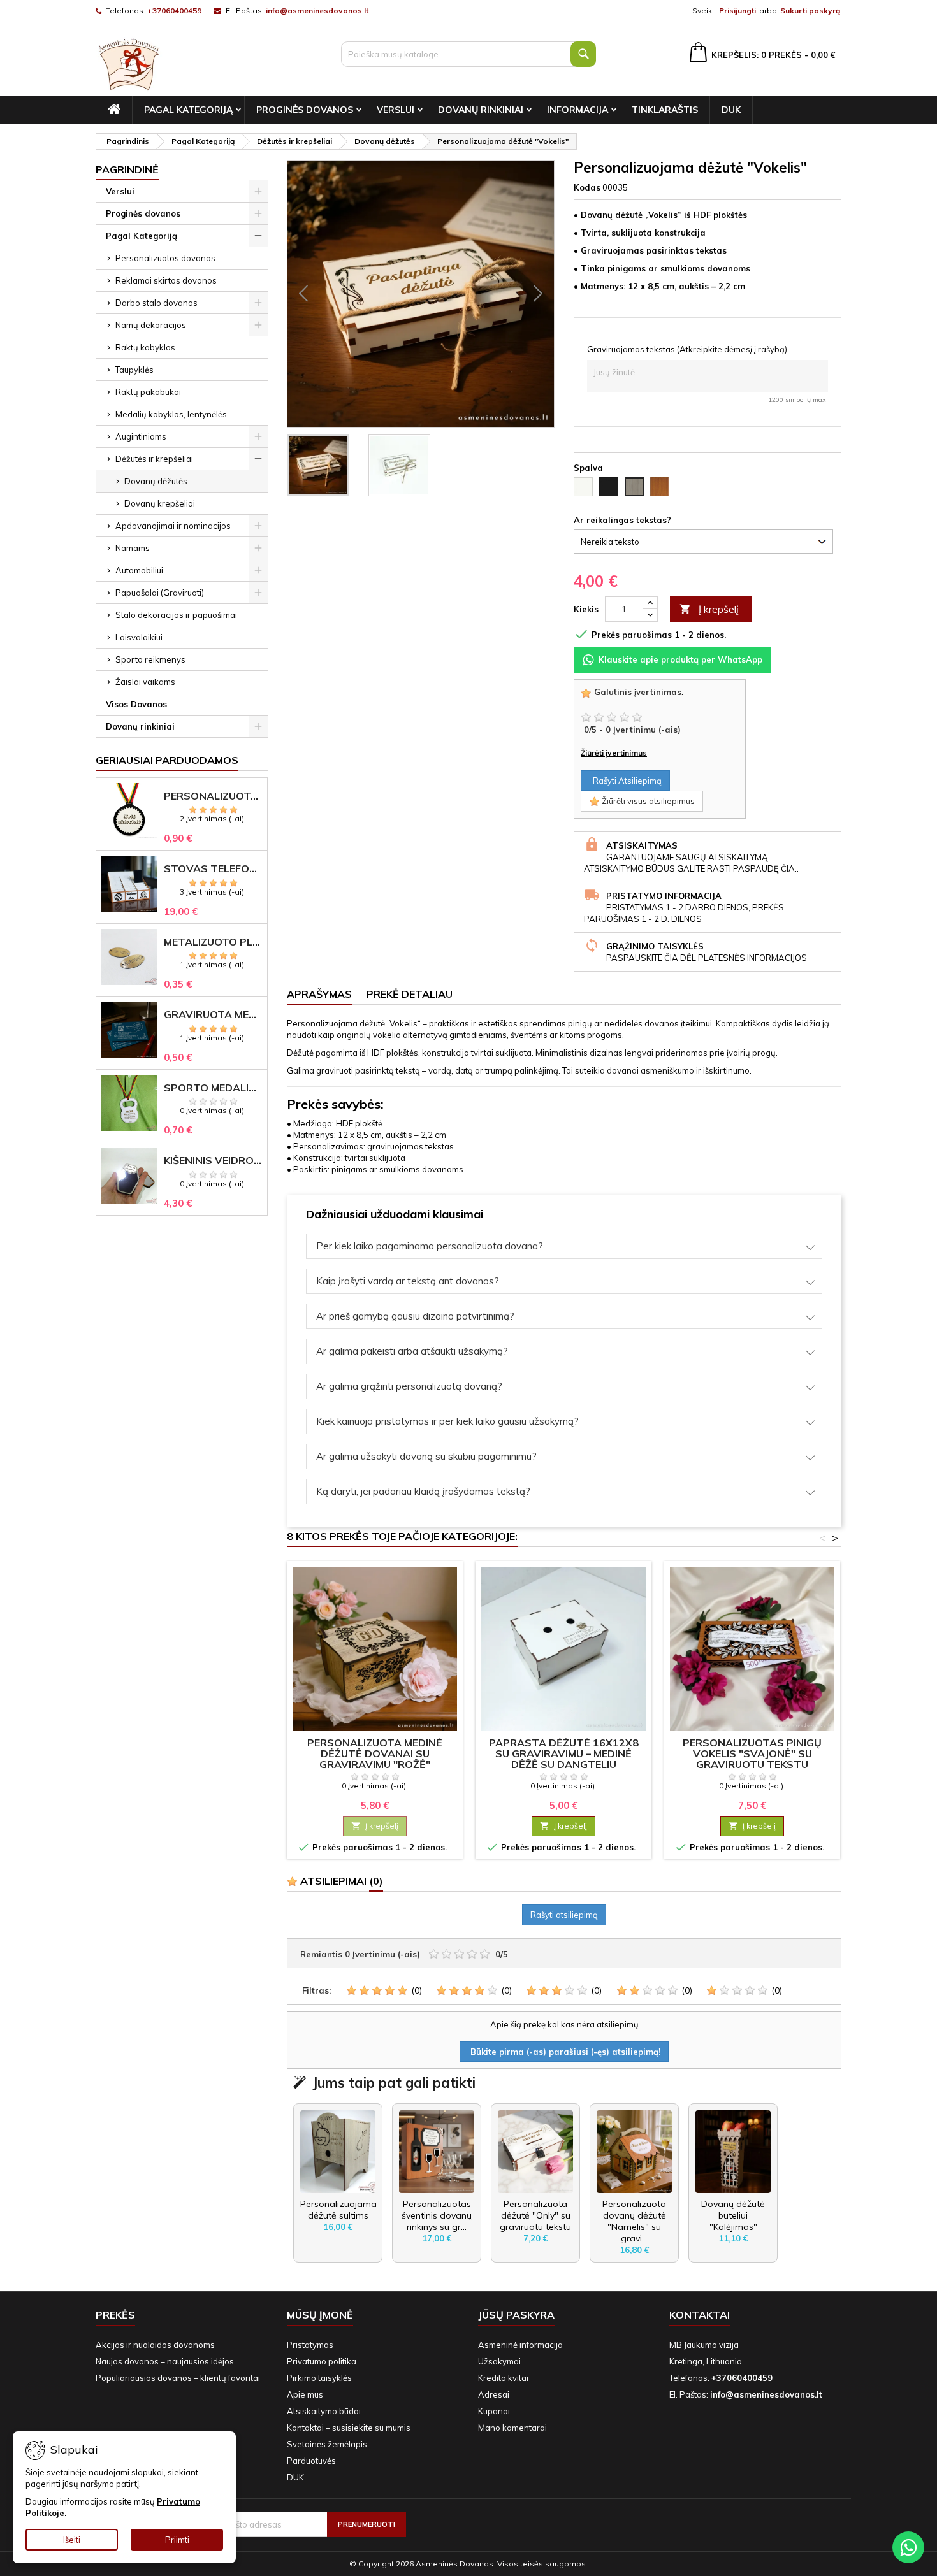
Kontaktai (700, 2315)
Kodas (587, 187)
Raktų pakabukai (148, 392)
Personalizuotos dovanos (165, 258)
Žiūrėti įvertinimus (614, 753)
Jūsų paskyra (516, 2315)
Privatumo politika (322, 2361)
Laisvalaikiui (139, 637)
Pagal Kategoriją (188, 110)
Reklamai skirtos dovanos (166, 280)
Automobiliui (139, 570)
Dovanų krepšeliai (160, 503)
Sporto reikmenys (150, 659)
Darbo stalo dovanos (156, 303)
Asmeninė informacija (520, 2345)
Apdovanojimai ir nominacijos (173, 526)
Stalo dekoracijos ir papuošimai (176, 615)
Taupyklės (134, 370)
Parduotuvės (311, 2461)
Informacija (577, 110)
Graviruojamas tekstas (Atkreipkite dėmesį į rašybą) (687, 349)
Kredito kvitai (503, 2378)
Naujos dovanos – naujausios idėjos (165, 2361)
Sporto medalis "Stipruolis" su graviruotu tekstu (213, 1088)
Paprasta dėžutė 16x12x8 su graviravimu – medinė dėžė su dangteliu (564, 1753)
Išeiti (72, 2540)
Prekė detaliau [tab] (410, 994)
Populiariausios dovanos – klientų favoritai (178, 2378)
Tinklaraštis (665, 110)
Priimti (177, 2540)
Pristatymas (310, 2345)
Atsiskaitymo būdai (324, 2411)
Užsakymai (499, 2361)
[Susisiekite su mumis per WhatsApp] (908, 2547)
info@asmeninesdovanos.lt (317, 11)
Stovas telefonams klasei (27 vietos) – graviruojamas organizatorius (213, 869)
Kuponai (494, 2411)
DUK (731, 110)
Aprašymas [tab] (319, 994)
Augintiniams (141, 436)
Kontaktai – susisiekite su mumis (349, 2428)
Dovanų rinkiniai (481, 110)
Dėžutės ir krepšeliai (154, 459)
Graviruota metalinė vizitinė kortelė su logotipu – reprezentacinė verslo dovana (213, 1015)
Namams (133, 548)
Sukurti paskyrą (810, 11)
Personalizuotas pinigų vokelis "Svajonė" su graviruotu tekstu (752, 1753)
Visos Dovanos (136, 704)
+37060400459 (174, 11)
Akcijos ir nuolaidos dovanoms (155, 2345)
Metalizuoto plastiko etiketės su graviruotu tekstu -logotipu (213, 942)
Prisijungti (737, 11)
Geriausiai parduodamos (167, 760)
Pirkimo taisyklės (319, 2378)
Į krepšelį (709, 609)
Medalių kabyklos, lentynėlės (171, 414)
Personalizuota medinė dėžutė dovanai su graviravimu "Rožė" (375, 1753)
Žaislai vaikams (145, 682)
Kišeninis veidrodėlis (213, 1161)
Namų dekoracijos (151, 325)
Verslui (396, 110)
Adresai (494, 2394)
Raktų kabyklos (145, 347)
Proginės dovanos (305, 110)
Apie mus (305, 2394)
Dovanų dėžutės (156, 481)
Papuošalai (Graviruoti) (160, 593)
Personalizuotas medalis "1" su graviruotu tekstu (213, 796)
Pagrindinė (127, 169)
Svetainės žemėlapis (327, 2444)
